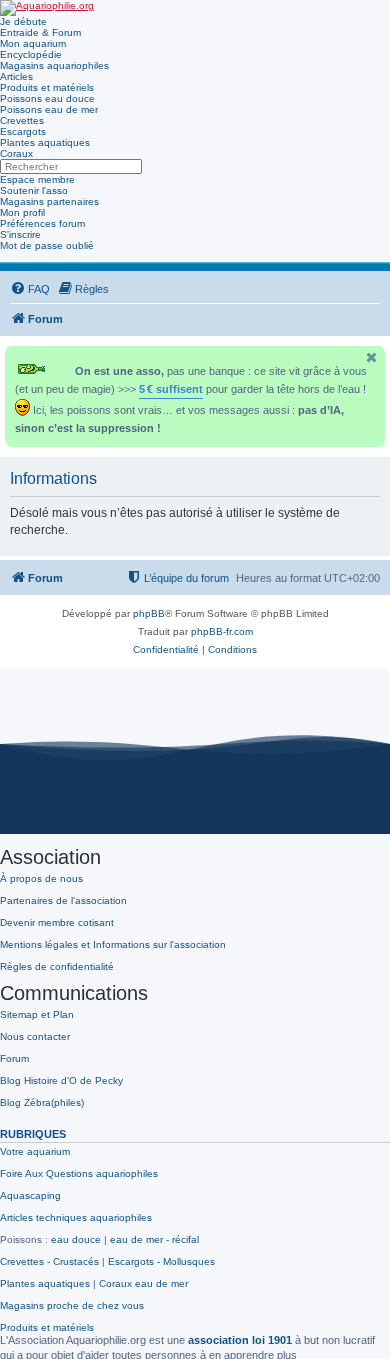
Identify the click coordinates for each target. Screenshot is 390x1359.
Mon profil (22, 212)
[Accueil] (47, 8)
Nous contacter (35, 1036)
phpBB (149, 613)
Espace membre (37, 179)
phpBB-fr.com (222, 631)
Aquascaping (30, 1195)
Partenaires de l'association (63, 900)
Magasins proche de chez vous (72, 1305)
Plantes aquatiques (45, 142)
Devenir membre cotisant (57, 922)
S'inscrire (20, 234)
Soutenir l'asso (34, 190)
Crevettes (22, 120)
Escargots (23, 131)
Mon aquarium (33, 43)
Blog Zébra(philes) (42, 1102)
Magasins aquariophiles (54, 65)
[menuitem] (30, 289)
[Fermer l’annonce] (372, 357)
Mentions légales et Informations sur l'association (113, 944)
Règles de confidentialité (57, 966)
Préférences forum (42, 223)
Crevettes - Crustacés (49, 1261)
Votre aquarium (35, 1151)
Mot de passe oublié (47, 245)
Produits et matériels (47, 87)
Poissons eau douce (47, 98)
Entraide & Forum (40, 32)
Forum (14, 1058)
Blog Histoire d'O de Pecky (61, 1080)
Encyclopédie (31, 54)
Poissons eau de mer (49, 109)
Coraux (16, 153)
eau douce (76, 1239)
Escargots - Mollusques (161, 1261)
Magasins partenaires (49, 201)
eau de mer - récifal (154, 1239)
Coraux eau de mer (143, 1283)
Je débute (23, 21)
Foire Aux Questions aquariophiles (79, 1173)
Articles (16, 76)
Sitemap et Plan (37, 1014)
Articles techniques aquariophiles (76, 1217)
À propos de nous (41, 878)
